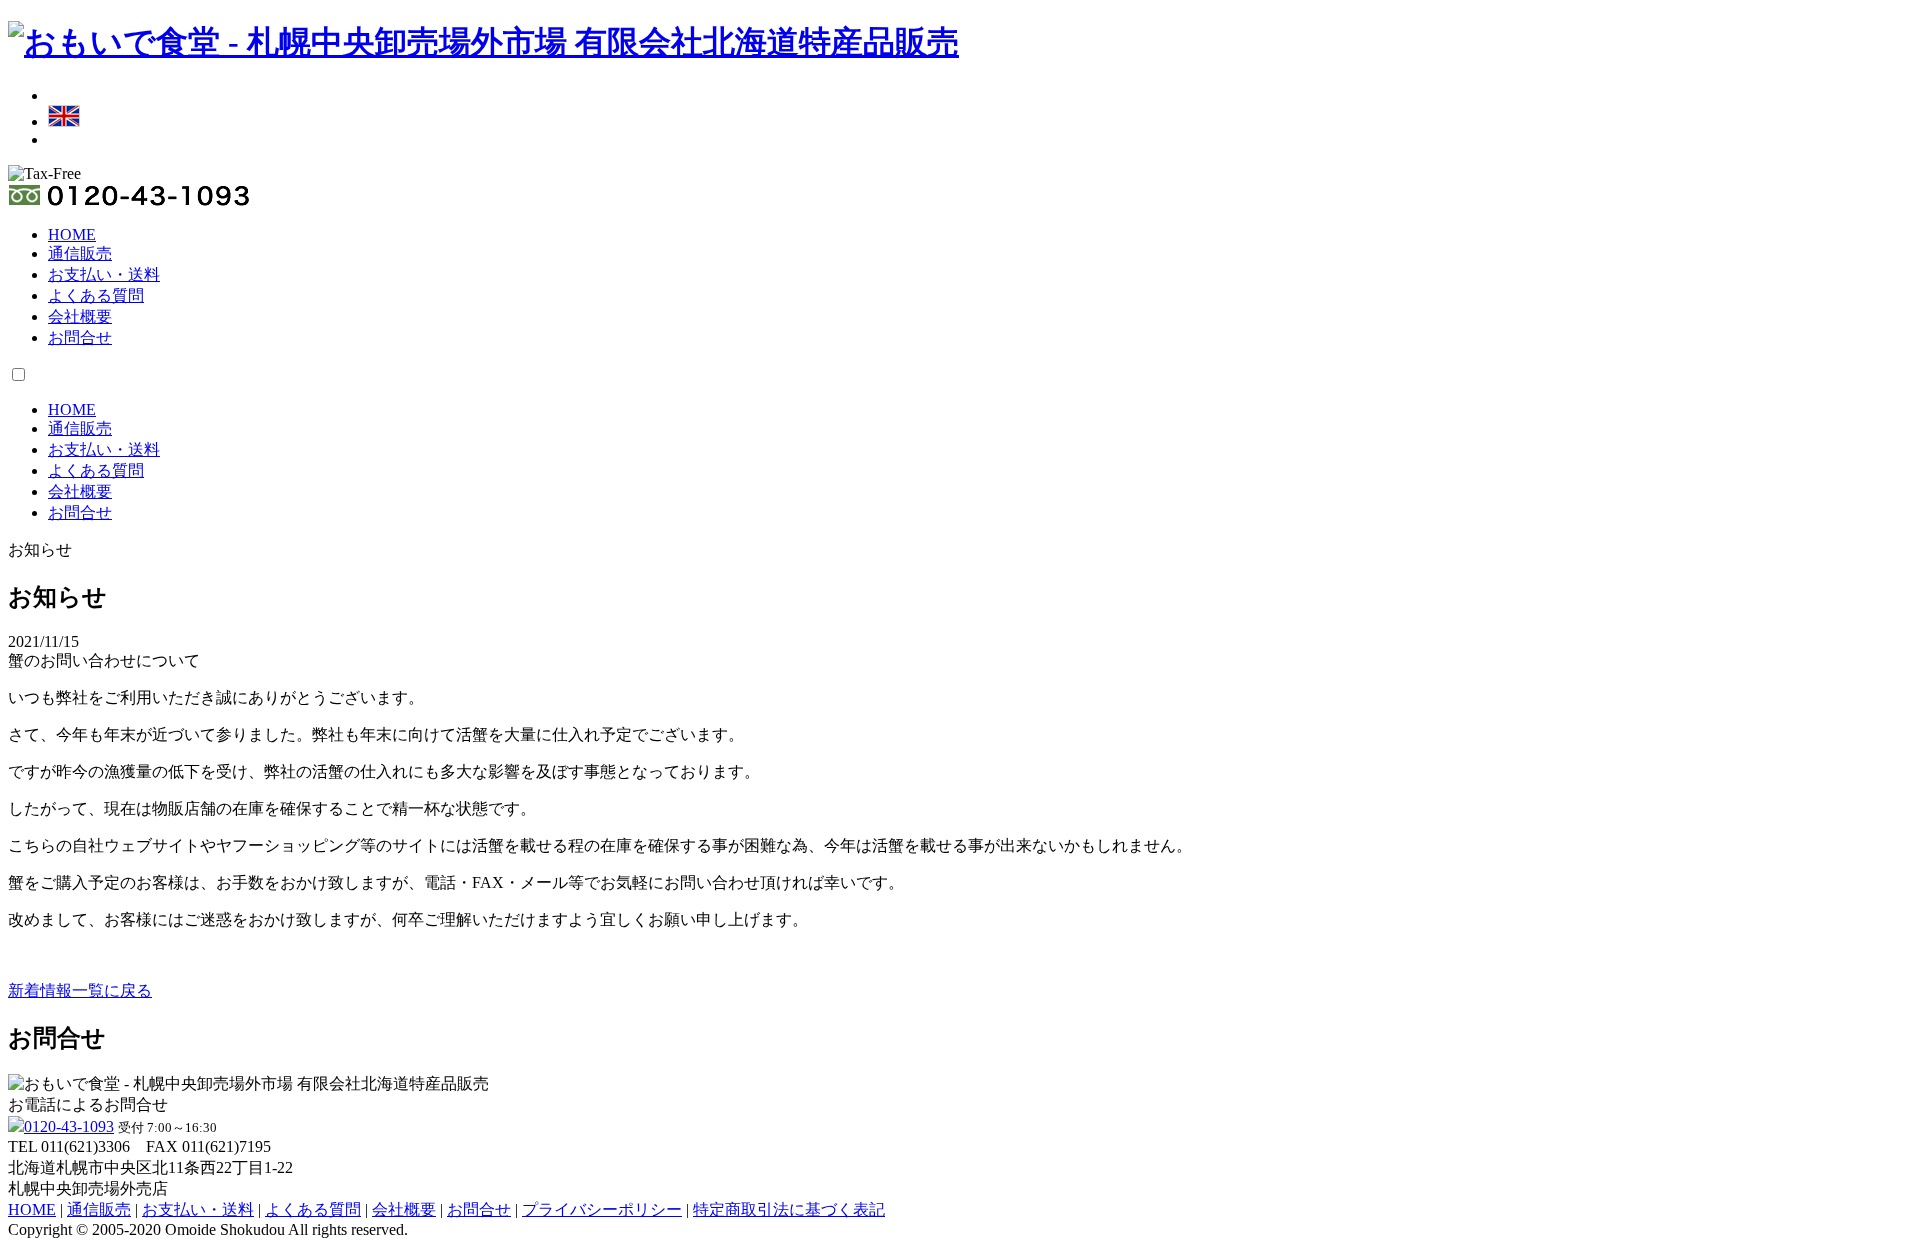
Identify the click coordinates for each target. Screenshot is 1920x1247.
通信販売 (80, 253)
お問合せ (80, 337)
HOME (72, 234)
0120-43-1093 (69, 1126)
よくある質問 (96, 295)
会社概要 (80, 316)
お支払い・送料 (104, 274)
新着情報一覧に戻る (80, 990)
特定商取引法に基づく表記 (789, 1209)
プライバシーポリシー (602, 1209)
